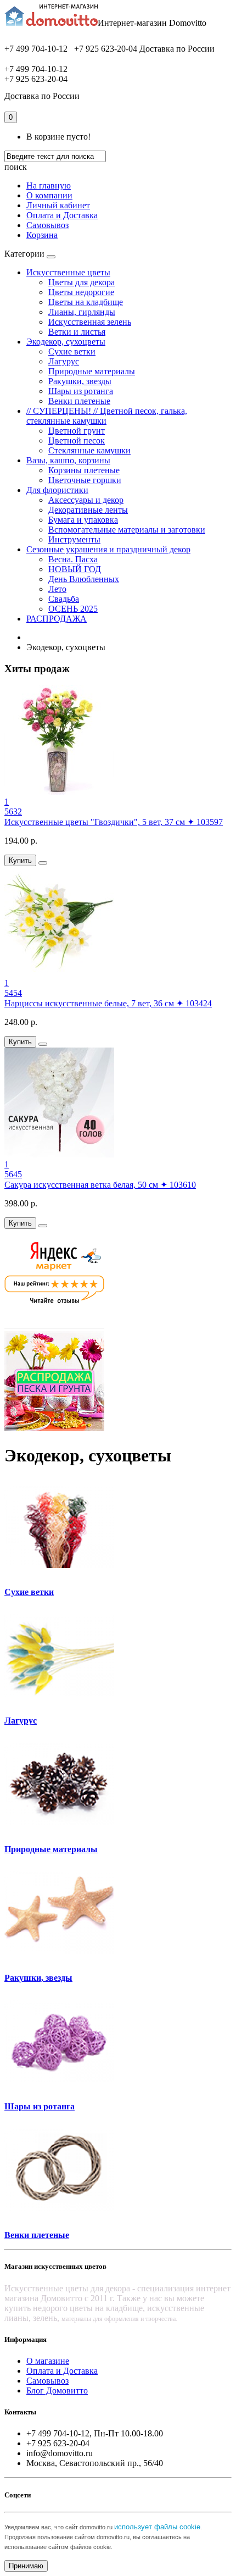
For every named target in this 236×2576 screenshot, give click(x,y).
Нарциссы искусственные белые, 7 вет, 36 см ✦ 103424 (108, 1003)
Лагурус (64, 361)
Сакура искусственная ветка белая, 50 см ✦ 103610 (100, 1185)
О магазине (48, 2361)
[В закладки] (43, 863)
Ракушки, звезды (80, 381)
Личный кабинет (58, 205)
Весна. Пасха (73, 559)
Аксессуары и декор (86, 500)
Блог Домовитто (57, 2391)
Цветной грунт (77, 431)
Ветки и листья (77, 332)
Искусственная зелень (90, 322)
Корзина (42, 235)
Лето (57, 589)
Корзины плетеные (84, 470)
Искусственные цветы (68, 272)
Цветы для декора (82, 282)
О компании (49, 195)
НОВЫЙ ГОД (75, 569)
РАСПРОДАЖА (57, 619)
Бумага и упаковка (83, 520)
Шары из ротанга (81, 391)
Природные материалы (92, 371)
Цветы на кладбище (86, 302)
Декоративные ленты (88, 510)
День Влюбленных (84, 579)
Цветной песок (77, 441)
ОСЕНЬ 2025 (73, 609)
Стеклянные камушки (89, 450)
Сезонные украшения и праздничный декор (108, 549)
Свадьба (64, 599)
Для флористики (57, 490)
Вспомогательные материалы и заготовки (127, 530)
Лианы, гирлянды (82, 312)
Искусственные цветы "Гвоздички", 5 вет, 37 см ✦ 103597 (114, 822)
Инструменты (74, 539)
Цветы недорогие (81, 292)
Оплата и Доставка (62, 215)
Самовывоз (47, 225)
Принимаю (26, 2566)
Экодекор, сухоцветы (66, 342)
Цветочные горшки (85, 480)
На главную (49, 185)
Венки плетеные (79, 401)
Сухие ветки (72, 351)
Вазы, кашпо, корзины (68, 460)
